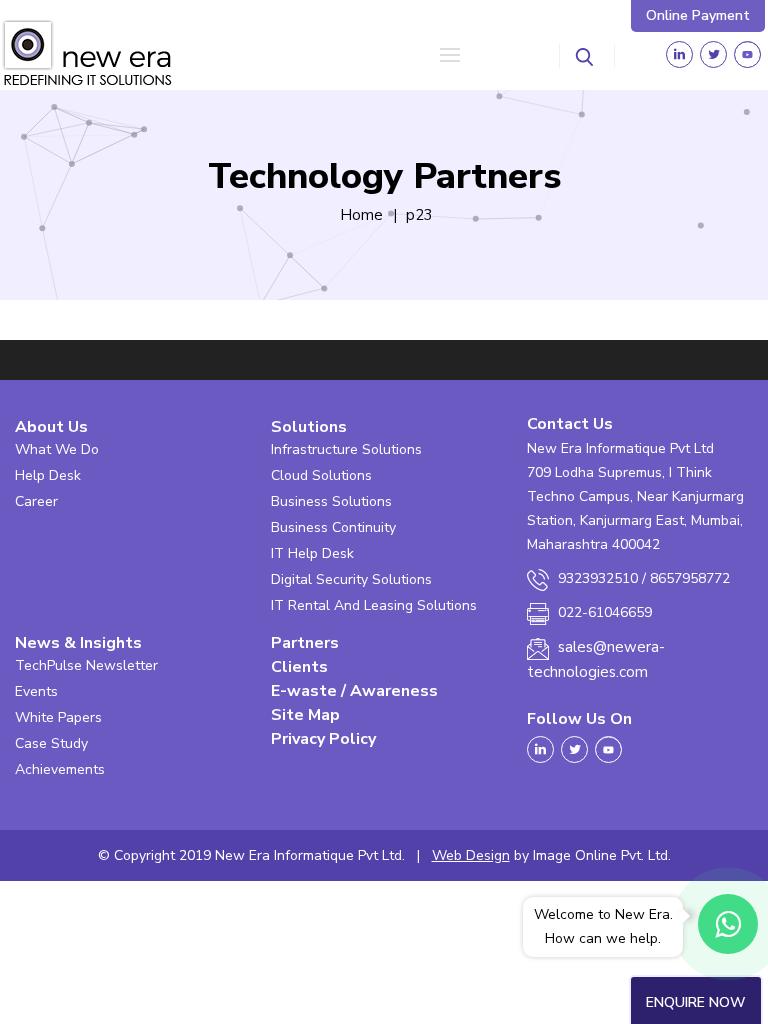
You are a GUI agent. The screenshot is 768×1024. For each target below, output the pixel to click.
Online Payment (698, 15)
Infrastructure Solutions (346, 449)
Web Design (471, 855)
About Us (51, 427)
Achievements (60, 769)
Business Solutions (331, 501)
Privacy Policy (323, 739)
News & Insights (78, 643)
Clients (299, 667)
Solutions (309, 427)
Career (36, 501)
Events (36, 691)
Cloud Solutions (321, 475)
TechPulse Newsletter (86, 665)
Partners (305, 643)
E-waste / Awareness (354, 691)
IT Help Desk (312, 553)
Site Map (305, 715)
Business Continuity (333, 527)
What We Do (57, 449)
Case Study (51, 743)
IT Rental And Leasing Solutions (374, 605)
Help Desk (48, 475)
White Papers (58, 717)
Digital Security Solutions (351, 579)
